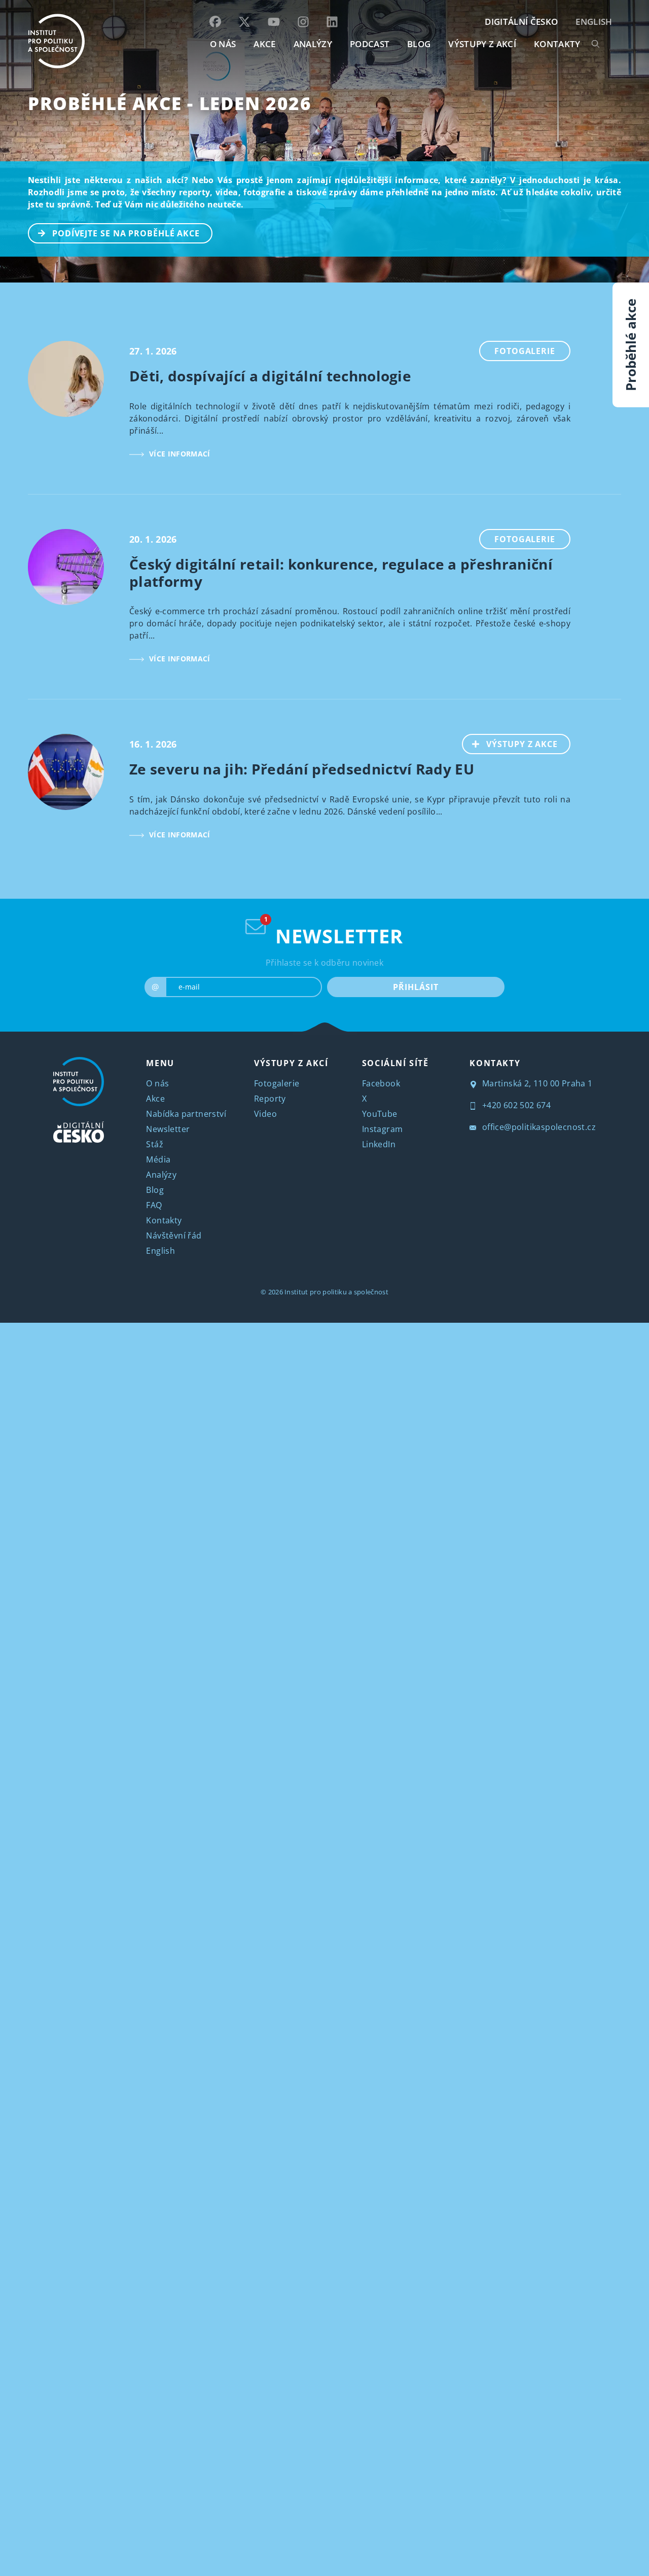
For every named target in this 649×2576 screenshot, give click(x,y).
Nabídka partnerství (186, 1114)
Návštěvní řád (174, 1236)
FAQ (154, 1205)
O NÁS (223, 44)
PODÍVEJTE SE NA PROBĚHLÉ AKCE (126, 233)
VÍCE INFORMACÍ (179, 454)
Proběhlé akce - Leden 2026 (170, 103)
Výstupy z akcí (482, 44)
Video (265, 1114)
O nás (157, 1083)
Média (158, 1159)
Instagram (383, 1129)
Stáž (155, 1144)
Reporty (270, 1099)
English (594, 22)
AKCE (264, 44)
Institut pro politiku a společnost (336, 1292)
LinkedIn (379, 1144)
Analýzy (313, 44)
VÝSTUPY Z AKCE (522, 744)
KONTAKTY (557, 44)
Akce (155, 1099)
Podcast (370, 44)
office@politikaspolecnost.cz (538, 1127)
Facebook (381, 1083)
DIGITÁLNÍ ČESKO (521, 22)
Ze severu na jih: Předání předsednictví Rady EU (302, 769)
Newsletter (168, 1129)
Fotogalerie (525, 351)
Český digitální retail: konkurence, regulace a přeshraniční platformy (341, 573)
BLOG (419, 44)
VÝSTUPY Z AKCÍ (291, 1063)
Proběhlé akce (631, 345)
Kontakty (164, 1220)
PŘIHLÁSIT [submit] (416, 987)
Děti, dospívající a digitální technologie (270, 376)
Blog (155, 1190)
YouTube (380, 1114)
